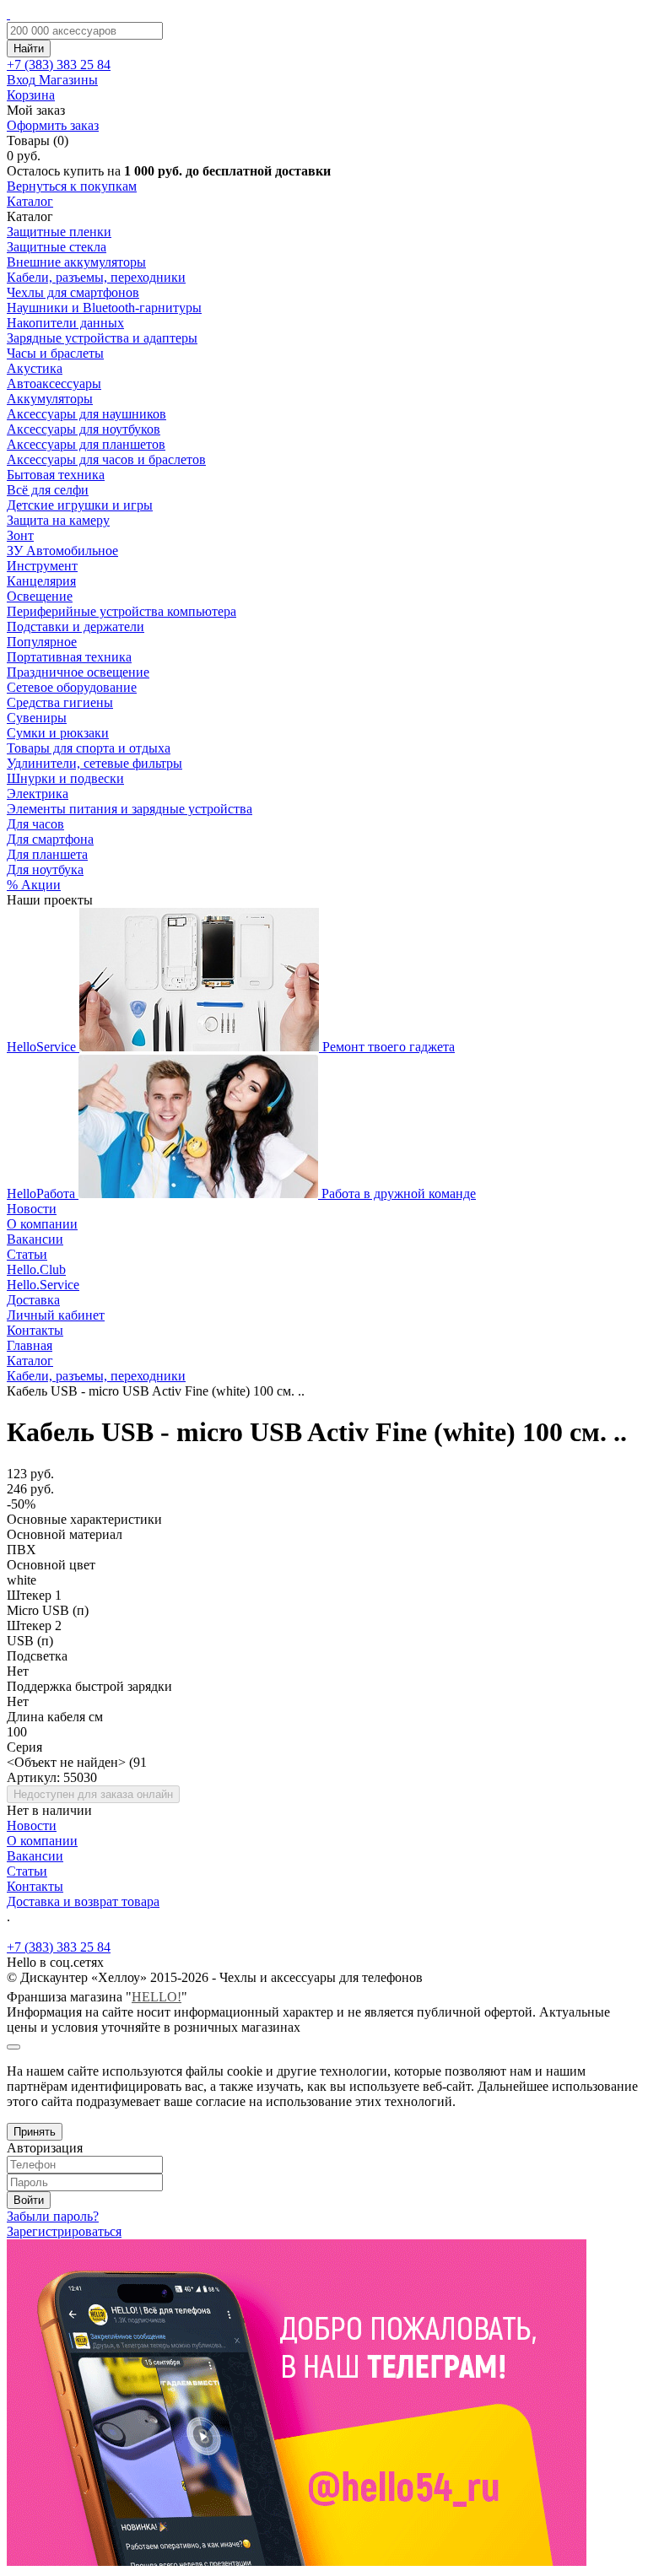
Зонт (20, 535)
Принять (35, 2132)
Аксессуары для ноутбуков (84, 429)
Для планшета (47, 854)
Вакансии (35, 1239)
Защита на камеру (58, 520)
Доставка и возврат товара (83, 1901)
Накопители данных (65, 323)
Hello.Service (43, 1285)
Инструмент (42, 566)
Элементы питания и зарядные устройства (130, 809)
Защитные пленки (59, 232)
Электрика (38, 794)
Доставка (33, 1300)
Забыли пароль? (53, 2216)
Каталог (30, 201)
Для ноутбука (45, 869)
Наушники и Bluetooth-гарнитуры (104, 308)
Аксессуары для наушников (86, 414)
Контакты (35, 1330)
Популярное (42, 642)
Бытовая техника (56, 475)
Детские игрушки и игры (80, 505)
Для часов (35, 824)
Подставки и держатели (76, 626)
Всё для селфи (48, 490)
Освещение (40, 596)
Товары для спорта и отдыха (89, 748)
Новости (32, 1209)
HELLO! (157, 1997)
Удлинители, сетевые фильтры (94, 763)
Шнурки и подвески (65, 778)
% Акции (34, 885)
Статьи (27, 1254)
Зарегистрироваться (64, 2231)
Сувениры (37, 718)
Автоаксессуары (54, 383)
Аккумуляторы (50, 399)
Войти (29, 2200)
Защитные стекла (57, 247)
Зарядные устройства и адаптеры (102, 338)
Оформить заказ (53, 125)
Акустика (35, 368)
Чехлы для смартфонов (73, 292)
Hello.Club (36, 1269)
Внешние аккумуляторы (76, 262)
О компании (42, 1224)
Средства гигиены (60, 702)
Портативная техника (69, 657)
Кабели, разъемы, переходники (96, 277)
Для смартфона (50, 839)
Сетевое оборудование (72, 687)
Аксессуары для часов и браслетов (106, 459)
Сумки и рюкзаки (58, 733)
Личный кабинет (56, 1315)
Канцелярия (41, 581)
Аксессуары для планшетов (86, 444)
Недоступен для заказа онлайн (93, 1794)
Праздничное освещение (78, 672)
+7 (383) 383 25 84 (59, 1947)
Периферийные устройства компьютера (121, 611)
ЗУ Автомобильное (62, 551)
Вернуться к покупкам (72, 186)
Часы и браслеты (55, 353)
